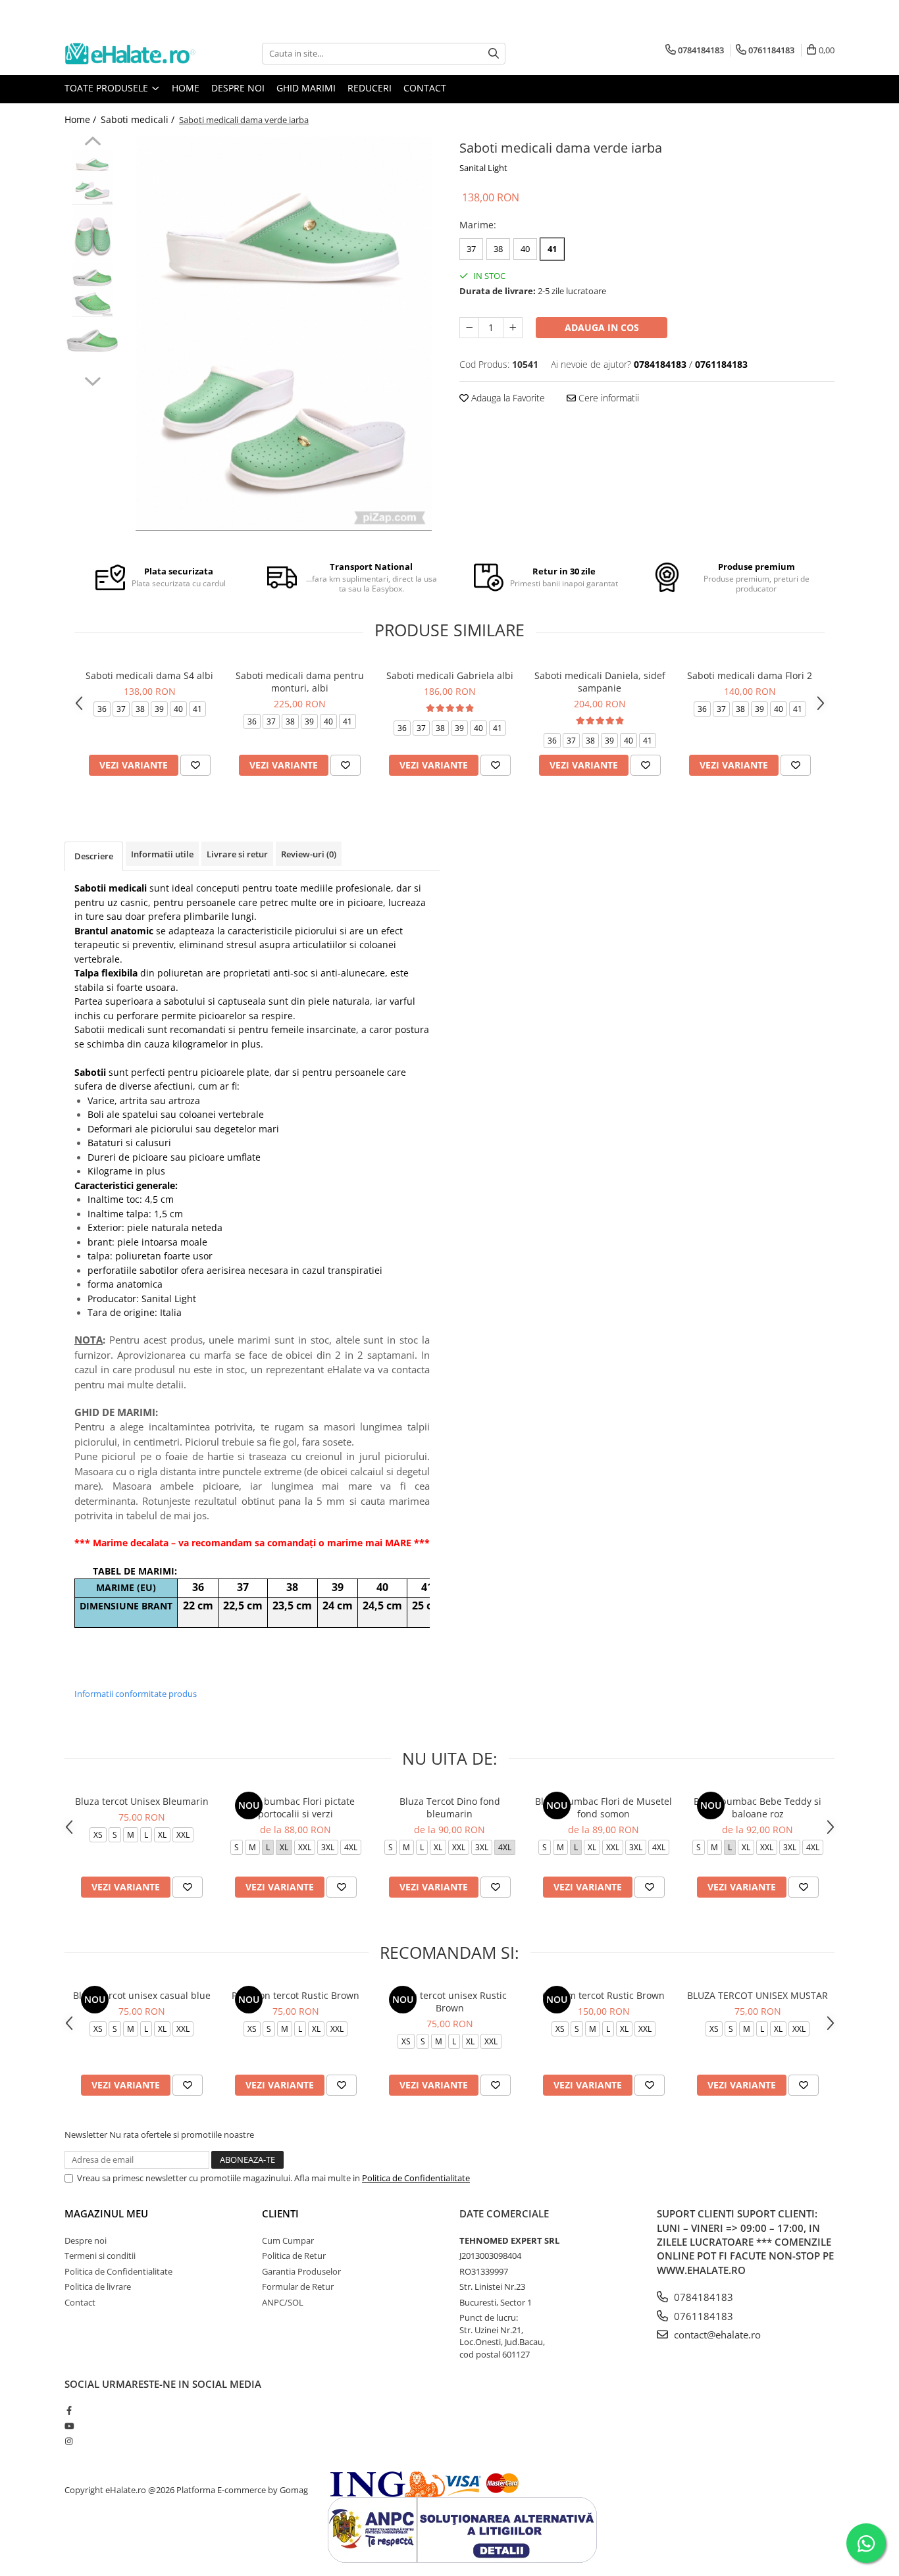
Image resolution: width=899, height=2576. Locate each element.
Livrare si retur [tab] (237, 854)
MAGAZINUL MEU (106, 2213)
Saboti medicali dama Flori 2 (750, 675)
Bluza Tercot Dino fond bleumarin (450, 1807)
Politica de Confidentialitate (416, 2178)
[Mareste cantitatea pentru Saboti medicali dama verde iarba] (513, 328)
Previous (92, 143)
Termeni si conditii (100, 2256)
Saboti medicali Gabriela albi (450, 675)
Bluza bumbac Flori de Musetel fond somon (604, 1807)
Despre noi (238, 88)
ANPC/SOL (283, 2302)
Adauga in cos (602, 327)
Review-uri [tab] (309, 854)
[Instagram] (69, 2441)
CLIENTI (280, 2213)
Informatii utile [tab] (162, 854)
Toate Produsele (108, 88)
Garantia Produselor (301, 2271)
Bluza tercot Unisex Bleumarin (142, 1801)
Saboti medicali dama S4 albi (149, 675)
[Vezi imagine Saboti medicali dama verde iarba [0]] (92, 177)
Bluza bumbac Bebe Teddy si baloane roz (758, 1807)
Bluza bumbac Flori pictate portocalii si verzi (296, 1807)
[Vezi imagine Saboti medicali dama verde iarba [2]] (92, 289)
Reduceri (370, 88)
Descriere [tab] (94, 856)
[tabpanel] (283, 334)
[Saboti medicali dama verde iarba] (283, 334)
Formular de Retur (298, 2286)
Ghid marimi (306, 88)
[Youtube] (69, 2426)
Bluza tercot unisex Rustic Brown (450, 2002)
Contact (425, 88)
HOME (186, 88)
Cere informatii (607, 398)
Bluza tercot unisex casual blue (142, 1995)
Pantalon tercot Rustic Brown (295, 1995)
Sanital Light (483, 168)
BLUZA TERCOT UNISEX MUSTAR (758, 1995)
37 (471, 249)
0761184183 (702, 2316)
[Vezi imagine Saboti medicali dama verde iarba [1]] (92, 233)
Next (92, 380)
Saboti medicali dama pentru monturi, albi (300, 682)
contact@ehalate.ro (716, 2335)
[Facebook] (69, 2410)
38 (498, 249)
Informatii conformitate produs (136, 1694)
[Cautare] (494, 54)
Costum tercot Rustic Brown (604, 1995)
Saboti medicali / (139, 119)
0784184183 (702, 2297)
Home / (82, 119)
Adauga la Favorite (507, 398)
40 (525, 249)
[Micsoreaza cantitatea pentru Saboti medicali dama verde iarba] (469, 328)
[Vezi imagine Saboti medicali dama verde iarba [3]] (92, 337)
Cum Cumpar (288, 2240)
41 (552, 249)
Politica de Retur (294, 2256)
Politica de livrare (98, 2286)
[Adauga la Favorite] (195, 765)
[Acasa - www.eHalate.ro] (130, 54)
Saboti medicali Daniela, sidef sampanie (600, 682)
